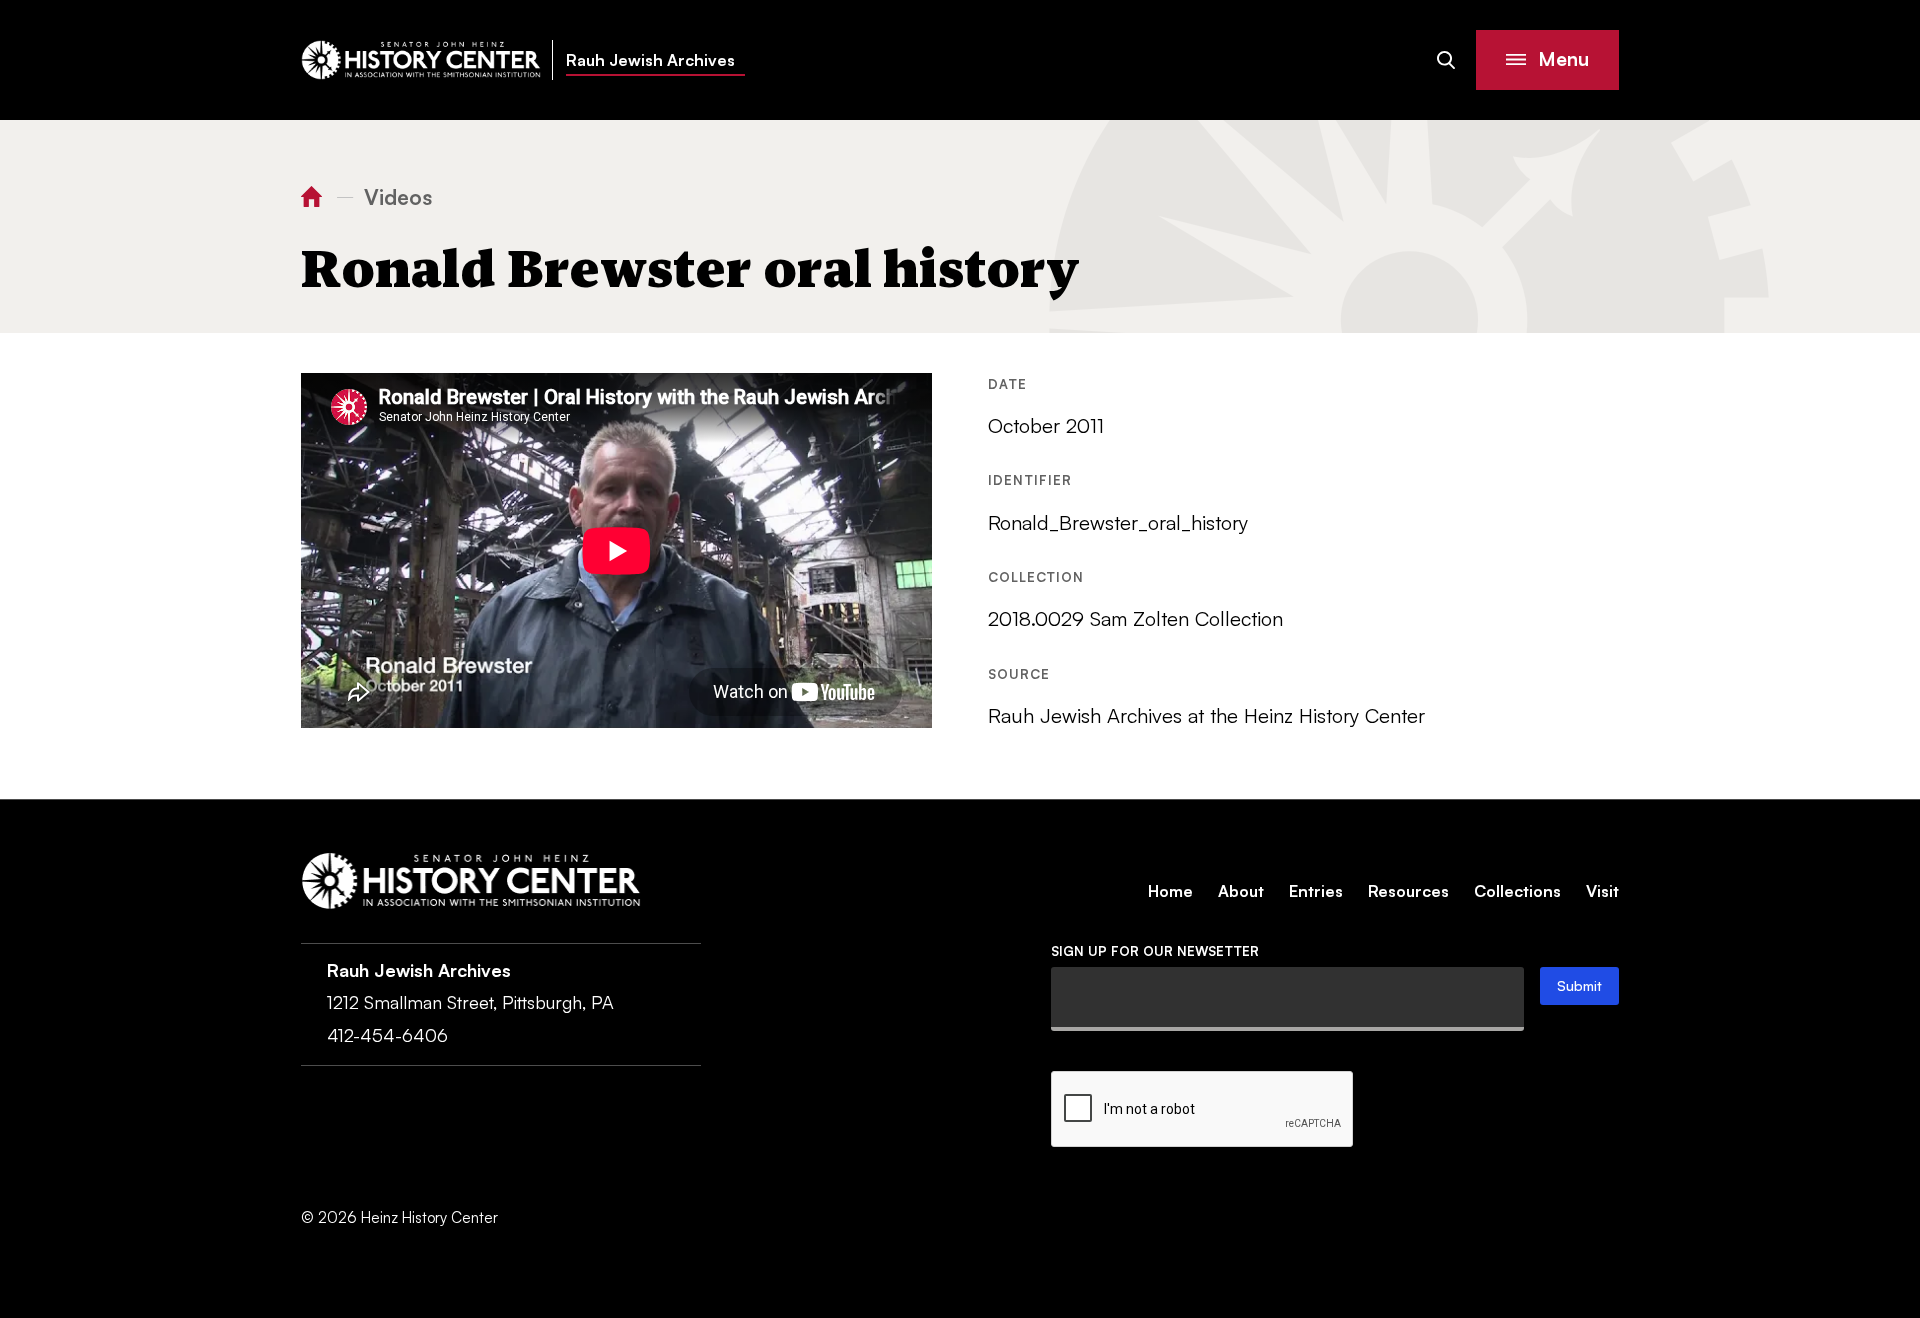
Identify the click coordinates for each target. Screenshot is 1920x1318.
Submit (1579, 985)
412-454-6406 (387, 1035)
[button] (1547, 60)
